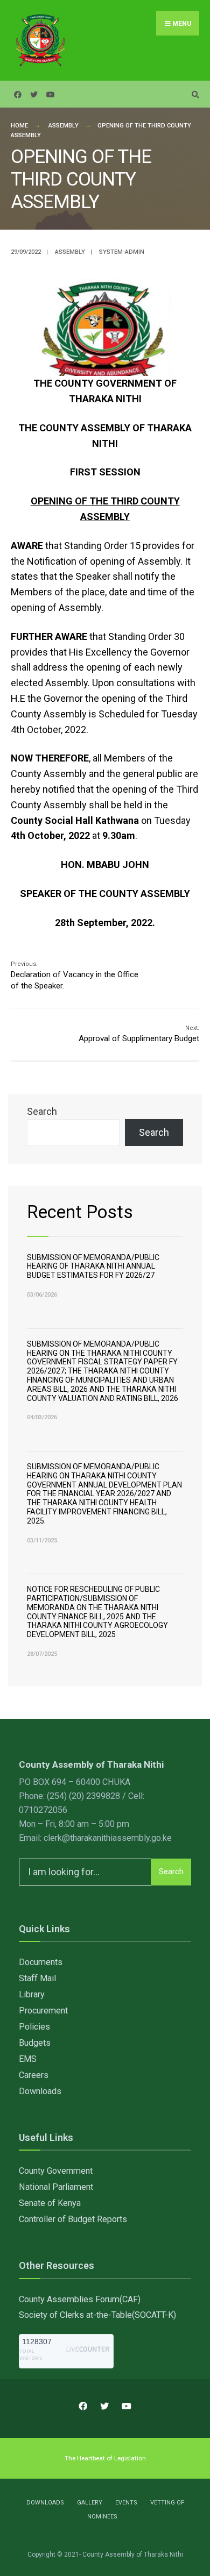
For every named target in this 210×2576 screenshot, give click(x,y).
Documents (41, 1962)
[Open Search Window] (194, 94)
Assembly (64, 126)
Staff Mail (37, 1978)
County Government (56, 2171)
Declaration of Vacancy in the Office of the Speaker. (75, 976)
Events (126, 2503)
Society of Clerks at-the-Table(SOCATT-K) (97, 2315)
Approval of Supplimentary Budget (139, 1034)
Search (42, 1111)
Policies (34, 2027)
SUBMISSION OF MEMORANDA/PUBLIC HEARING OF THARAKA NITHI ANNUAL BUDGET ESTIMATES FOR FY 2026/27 (93, 1266)
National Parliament (56, 2187)
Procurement (43, 2011)
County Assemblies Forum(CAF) (80, 2299)
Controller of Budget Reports (73, 2219)
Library (32, 1994)
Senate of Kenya (50, 2203)
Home (19, 126)
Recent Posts (80, 1212)
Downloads (40, 2091)
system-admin (122, 252)
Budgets (35, 2043)
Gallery (90, 2503)
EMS (28, 2059)
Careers (34, 2075)
